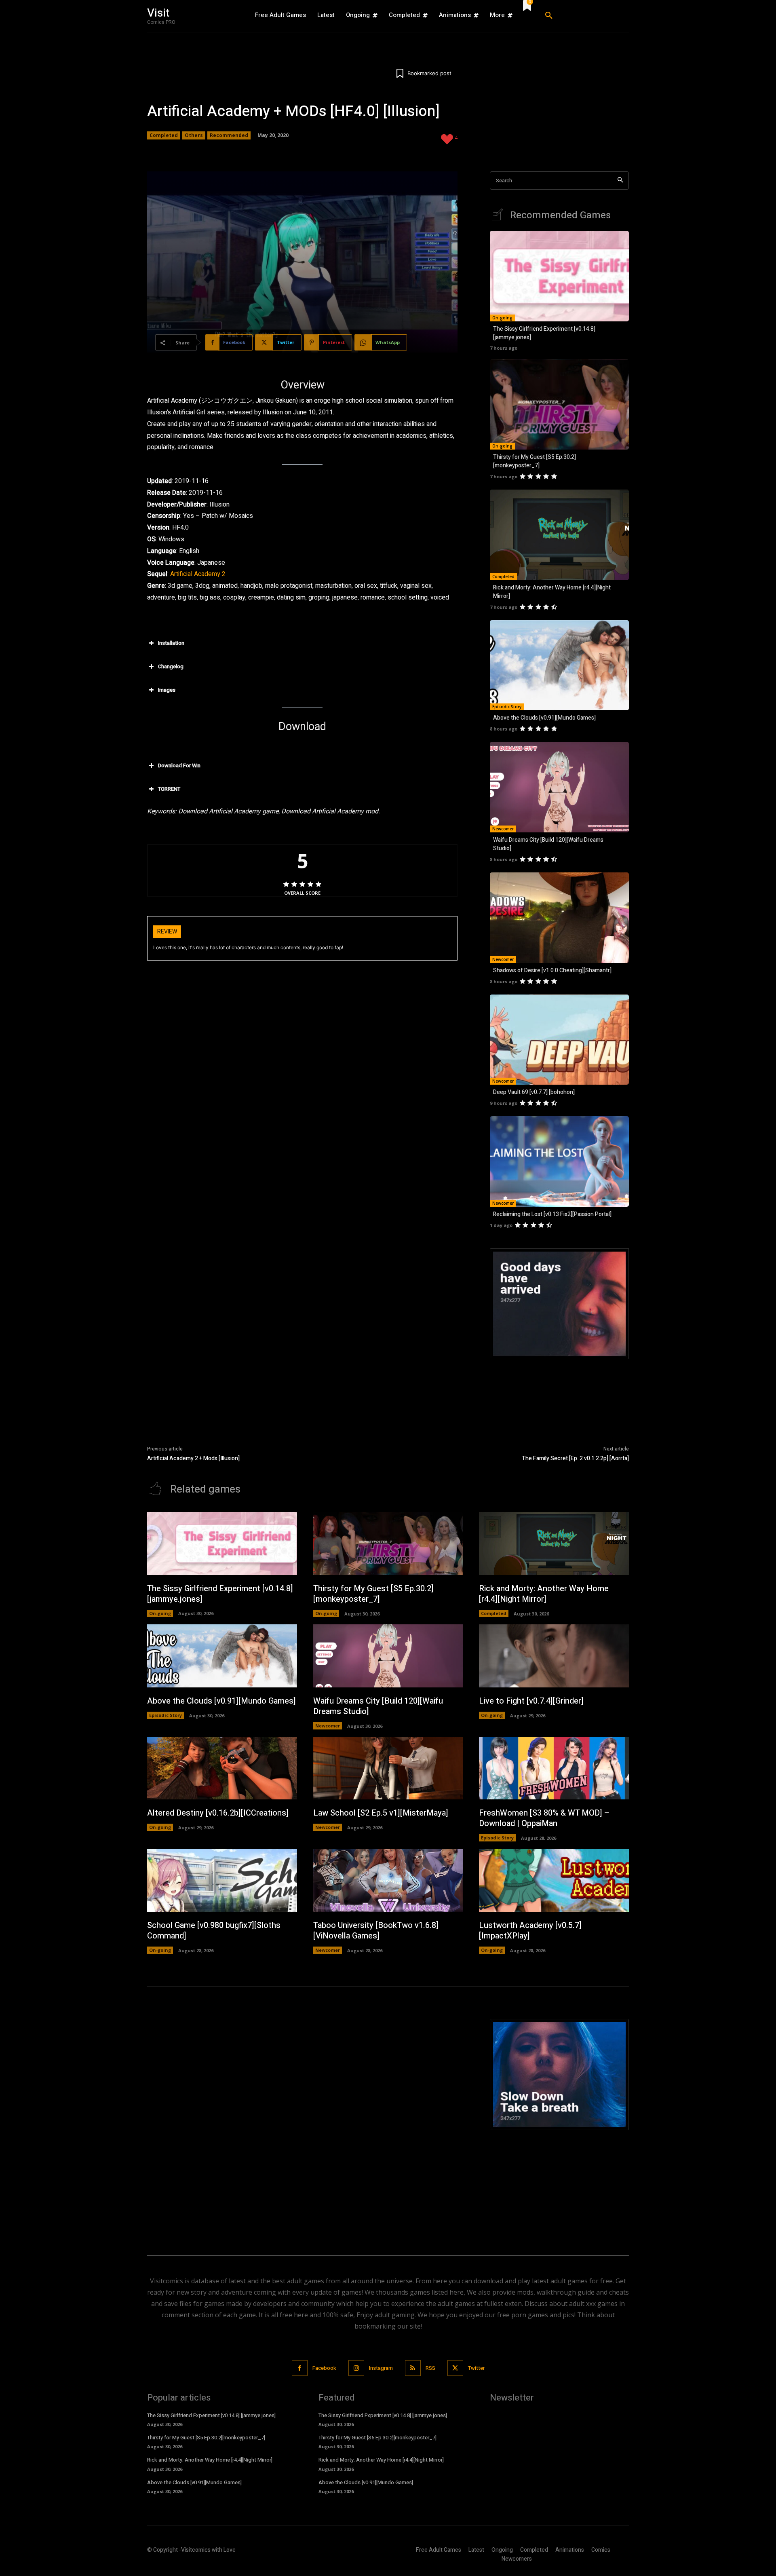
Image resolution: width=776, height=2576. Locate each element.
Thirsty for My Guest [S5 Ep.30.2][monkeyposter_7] (535, 461)
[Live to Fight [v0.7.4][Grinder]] (554, 1656)
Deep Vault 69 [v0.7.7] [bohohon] (534, 1092)
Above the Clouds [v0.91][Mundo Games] (544, 718)
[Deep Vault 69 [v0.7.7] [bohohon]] (559, 1040)
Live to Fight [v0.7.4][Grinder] (531, 1701)
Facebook (324, 2368)
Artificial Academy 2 (198, 574)
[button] (584, 16)
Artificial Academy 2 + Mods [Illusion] (193, 1458)
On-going (502, 318)
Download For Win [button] (179, 765)
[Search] (620, 181)
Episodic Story (507, 707)
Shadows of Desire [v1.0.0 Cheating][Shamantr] (552, 970)
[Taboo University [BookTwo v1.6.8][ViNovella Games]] (388, 1880)
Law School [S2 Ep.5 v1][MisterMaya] (381, 1813)
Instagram (381, 2368)
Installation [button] (171, 643)
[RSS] (413, 2368)
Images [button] (167, 690)
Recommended (229, 135)
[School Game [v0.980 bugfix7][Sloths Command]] (222, 1880)
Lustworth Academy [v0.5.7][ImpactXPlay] (530, 1931)
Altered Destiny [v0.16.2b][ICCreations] (218, 1813)
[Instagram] (356, 2368)
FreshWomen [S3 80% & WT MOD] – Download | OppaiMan (544, 1818)
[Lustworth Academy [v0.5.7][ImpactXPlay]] (554, 1880)
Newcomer (503, 829)
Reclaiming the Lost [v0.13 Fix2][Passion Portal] (552, 1214)
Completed (164, 135)
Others (194, 135)
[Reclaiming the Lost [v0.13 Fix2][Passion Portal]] (559, 1161)
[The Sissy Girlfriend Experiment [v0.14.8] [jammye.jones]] (559, 276)
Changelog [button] (171, 666)
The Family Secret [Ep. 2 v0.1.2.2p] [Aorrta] (575, 1458)
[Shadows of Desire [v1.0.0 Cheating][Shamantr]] (559, 918)
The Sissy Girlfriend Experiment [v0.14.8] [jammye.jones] (220, 1594)
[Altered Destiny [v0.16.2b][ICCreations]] (222, 1768)
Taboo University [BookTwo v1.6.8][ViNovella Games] (376, 1931)
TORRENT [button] (169, 789)
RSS (430, 2368)
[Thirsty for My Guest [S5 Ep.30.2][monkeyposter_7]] (559, 405)
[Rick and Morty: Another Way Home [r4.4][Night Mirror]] (559, 535)
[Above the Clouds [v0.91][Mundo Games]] (559, 665)
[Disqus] (302, 2120)
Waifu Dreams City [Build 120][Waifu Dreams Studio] (378, 1706)
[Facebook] (300, 2368)
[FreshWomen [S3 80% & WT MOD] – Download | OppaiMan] (554, 1768)
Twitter (476, 2368)
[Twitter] (455, 2368)
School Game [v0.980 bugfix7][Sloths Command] (214, 1931)
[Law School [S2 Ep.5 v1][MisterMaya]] (388, 1768)
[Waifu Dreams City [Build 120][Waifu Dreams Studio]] (559, 787)
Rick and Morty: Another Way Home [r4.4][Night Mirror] (544, 1594)
